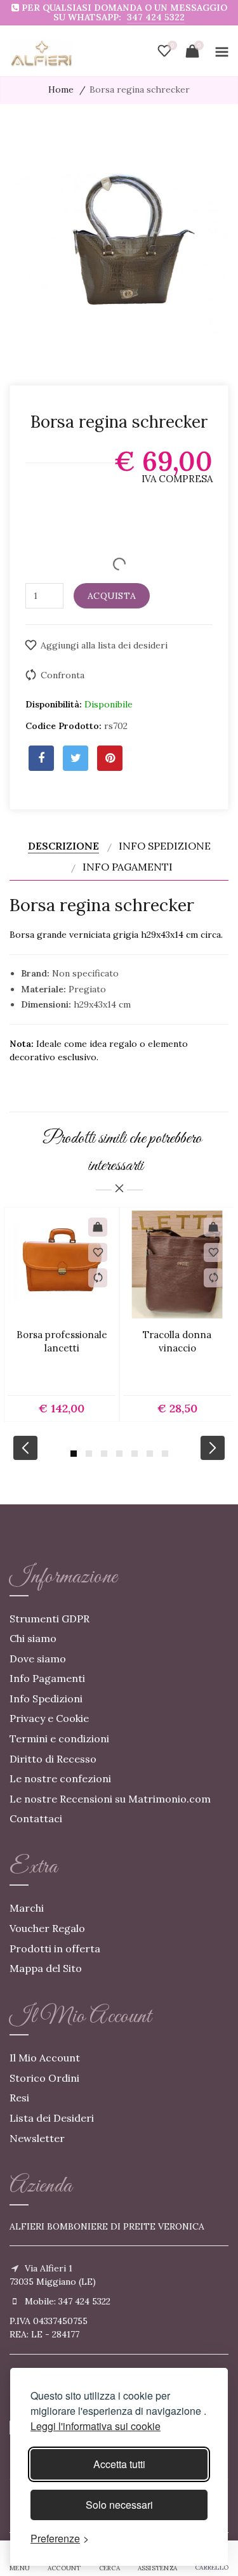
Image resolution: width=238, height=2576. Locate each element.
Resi (19, 2098)
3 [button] (104, 1454)
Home (61, 89)
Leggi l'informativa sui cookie (96, 2426)
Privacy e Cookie (49, 1718)
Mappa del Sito (46, 1968)
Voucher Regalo (47, 1928)
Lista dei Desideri (52, 2118)
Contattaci (36, 1818)
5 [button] (135, 1454)
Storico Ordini (44, 2078)
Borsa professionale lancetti (62, 1341)
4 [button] (119, 1454)
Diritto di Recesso (53, 1759)
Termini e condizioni (59, 1738)
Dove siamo (38, 1659)
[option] (62, 1314)
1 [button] (74, 1454)
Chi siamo (33, 1638)
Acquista (112, 596)
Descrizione (63, 846)
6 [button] (150, 1454)
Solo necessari (119, 2505)
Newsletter (37, 2138)
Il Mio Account (45, 2058)
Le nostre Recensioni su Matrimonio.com (110, 1799)
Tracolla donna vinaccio (177, 1341)
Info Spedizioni (46, 1699)
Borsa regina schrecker (140, 89)
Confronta (63, 675)
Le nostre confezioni (60, 1778)
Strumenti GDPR (50, 1619)
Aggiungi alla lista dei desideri (104, 645)
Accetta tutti (119, 2464)
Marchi (27, 1908)
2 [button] (89, 1454)
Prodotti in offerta (55, 1948)
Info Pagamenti (128, 867)
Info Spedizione (165, 846)
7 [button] (165, 1454)
